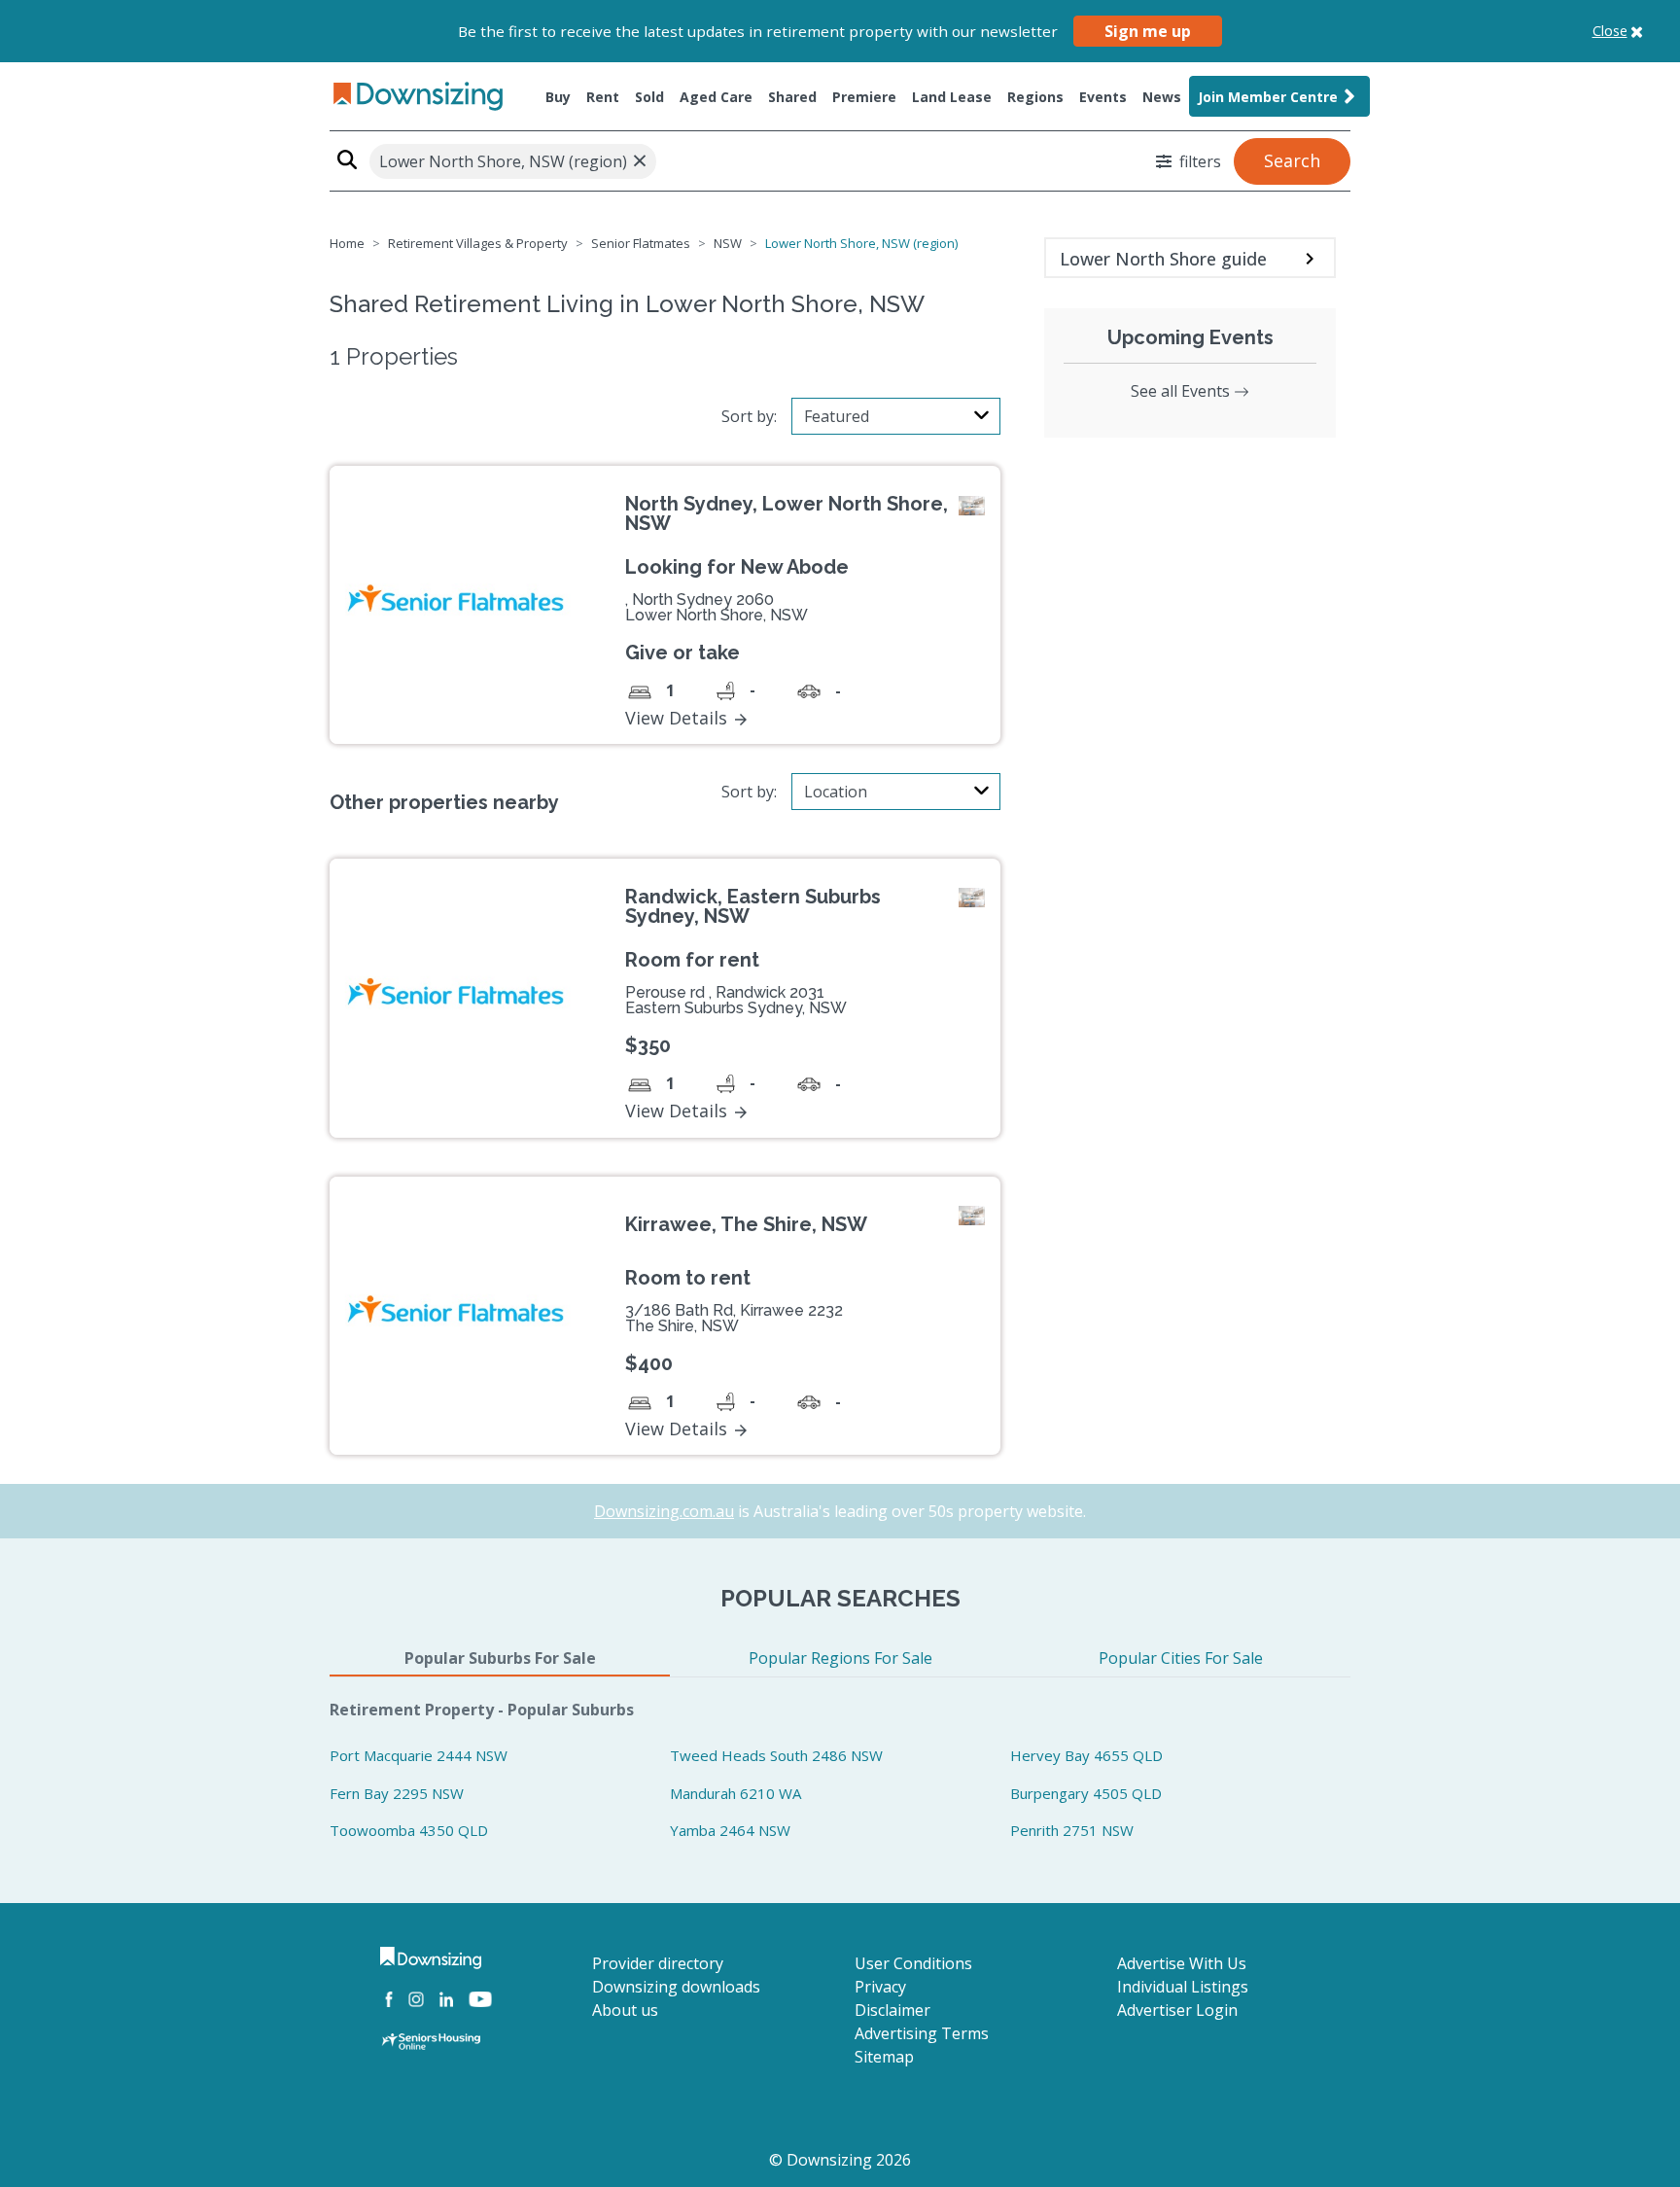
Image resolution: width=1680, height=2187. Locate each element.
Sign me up (1148, 31)
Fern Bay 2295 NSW (397, 1793)
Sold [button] (649, 97)
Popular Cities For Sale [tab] (1181, 1658)
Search (1292, 160)
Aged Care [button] (716, 97)
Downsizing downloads (676, 1987)
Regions (1035, 97)
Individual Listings (1183, 1987)
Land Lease (952, 97)
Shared (792, 97)
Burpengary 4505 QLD (1086, 1793)
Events (1103, 97)
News (1162, 97)
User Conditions (913, 1963)
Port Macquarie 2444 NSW (419, 1755)
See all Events (1182, 391)
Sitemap (884, 2057)
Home (347, 243)
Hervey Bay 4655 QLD (1086, 1755)
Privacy (880, 1987)
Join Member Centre (1268, 97)
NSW (728, 243)
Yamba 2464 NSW (730, 1830)
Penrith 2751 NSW (1072, 1830)
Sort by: (749, 416)
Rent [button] (603, 97)
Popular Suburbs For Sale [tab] (500, 1658)
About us (625, 2010)
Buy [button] (558, 97)
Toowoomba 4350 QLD (409, 1830)
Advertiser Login (1177, 2010)
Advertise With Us (1182, 1963)
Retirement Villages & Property (478, 243)
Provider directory (658, 1963)
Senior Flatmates (641, 243)
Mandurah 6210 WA (735, 1793)
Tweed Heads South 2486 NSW (776, 1755)
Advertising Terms (922, 2033)
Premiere (864, 97)
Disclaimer (892, 2010)
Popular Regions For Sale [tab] (840, 1658)
